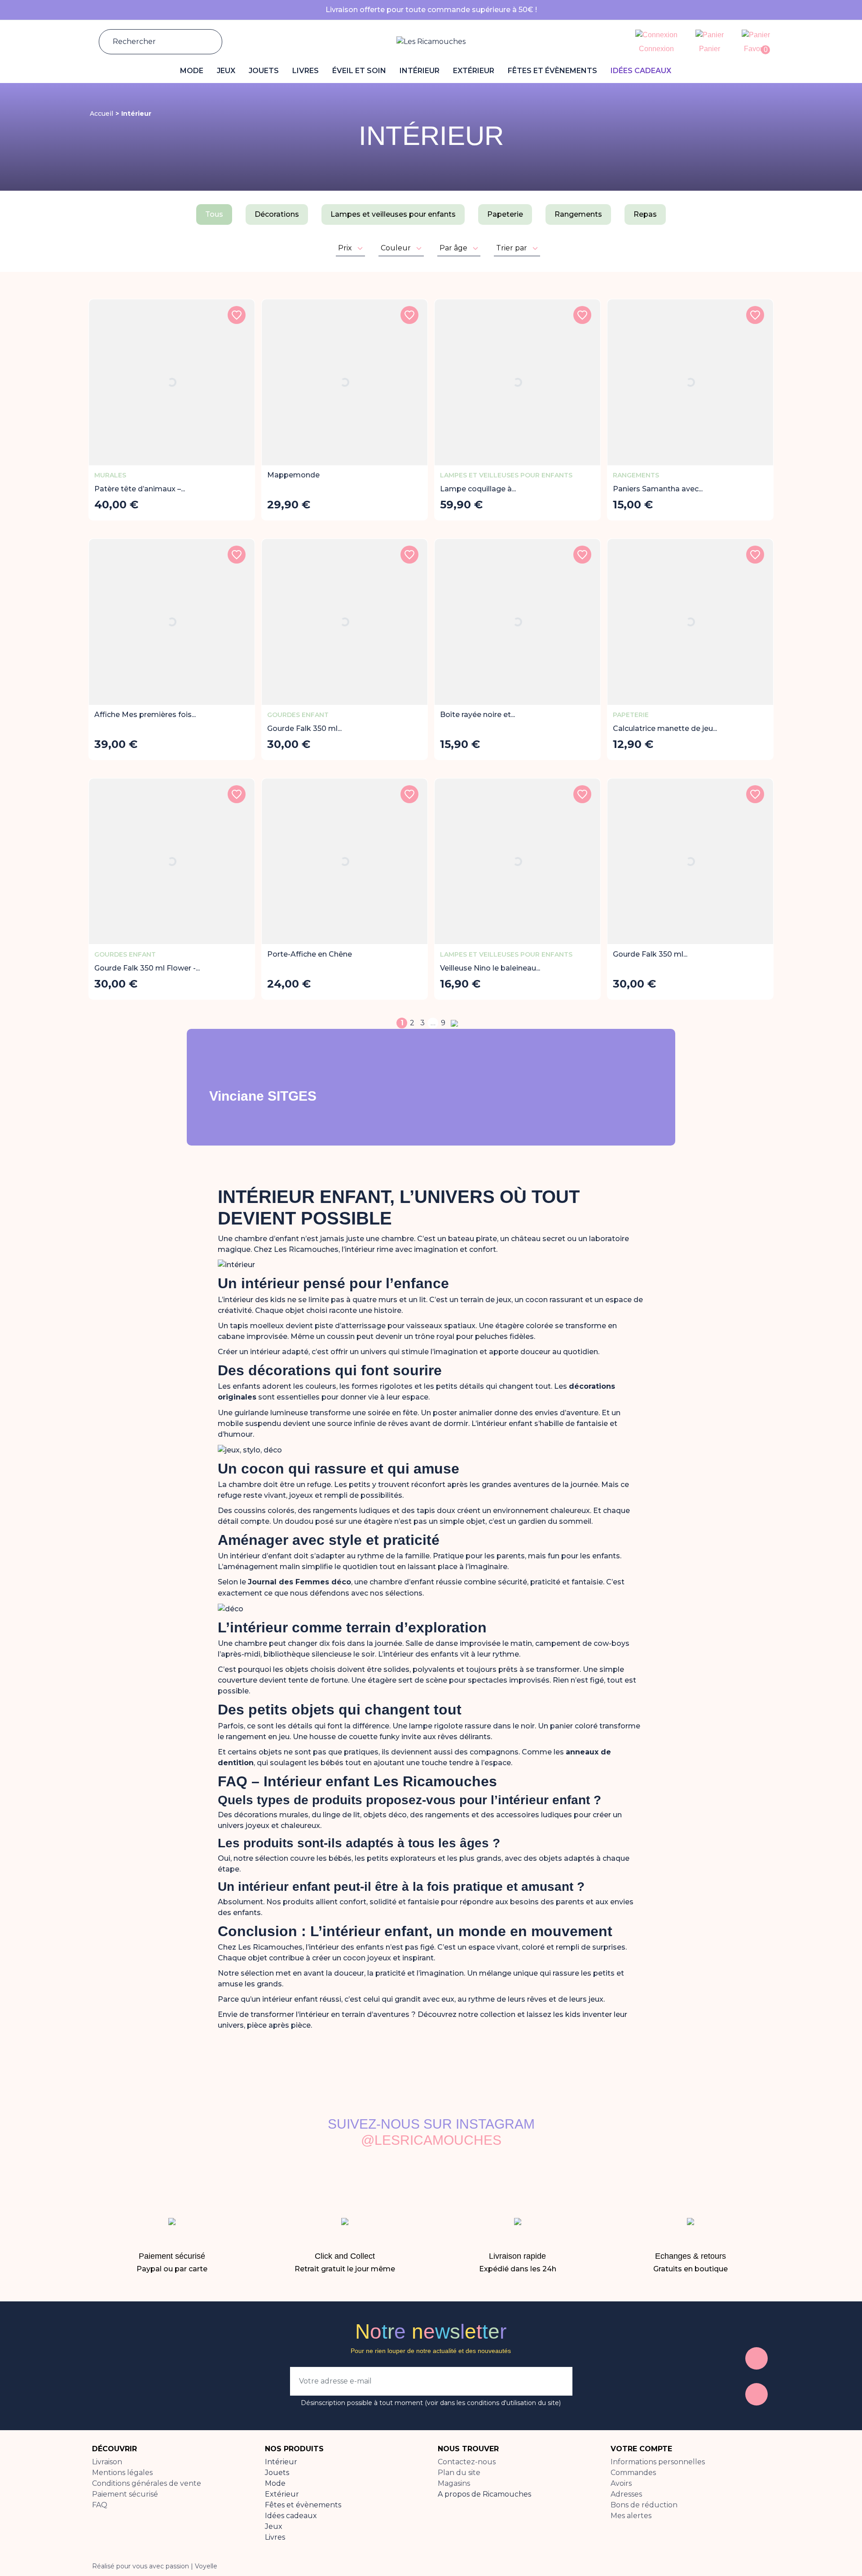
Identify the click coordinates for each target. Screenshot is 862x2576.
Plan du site (459, 2473)
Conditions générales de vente (147, 2483)
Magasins (454, 2483)
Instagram (756, 2394)
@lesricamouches (431, 2140)
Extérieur (282, 2494)
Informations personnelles (658, 2462)
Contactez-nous (467, 2462)
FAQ (100, 2505)
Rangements (578, 214)
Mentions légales (122, 2473)
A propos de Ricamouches (484, 2494)
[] (204, 42)
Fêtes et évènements (303, 2505)
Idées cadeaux (291, 2516)
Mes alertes (631, 2516)
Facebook (756, 2358)
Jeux (274, 2526)
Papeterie (505, 214)
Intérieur (281, 2462)
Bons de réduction (644, 2505)
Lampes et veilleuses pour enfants (393, 214)
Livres (275, 2537)
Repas (645, 214)
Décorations (277, 214)
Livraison (107, 2462)
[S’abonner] (557, 2381)
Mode (275, 2483)
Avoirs (621, 2483)
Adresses (626, 2494)
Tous (214, 214)
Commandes (633, 2473)
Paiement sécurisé (125, 2494)
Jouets (277, 2473)
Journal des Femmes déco (299, 1582)
